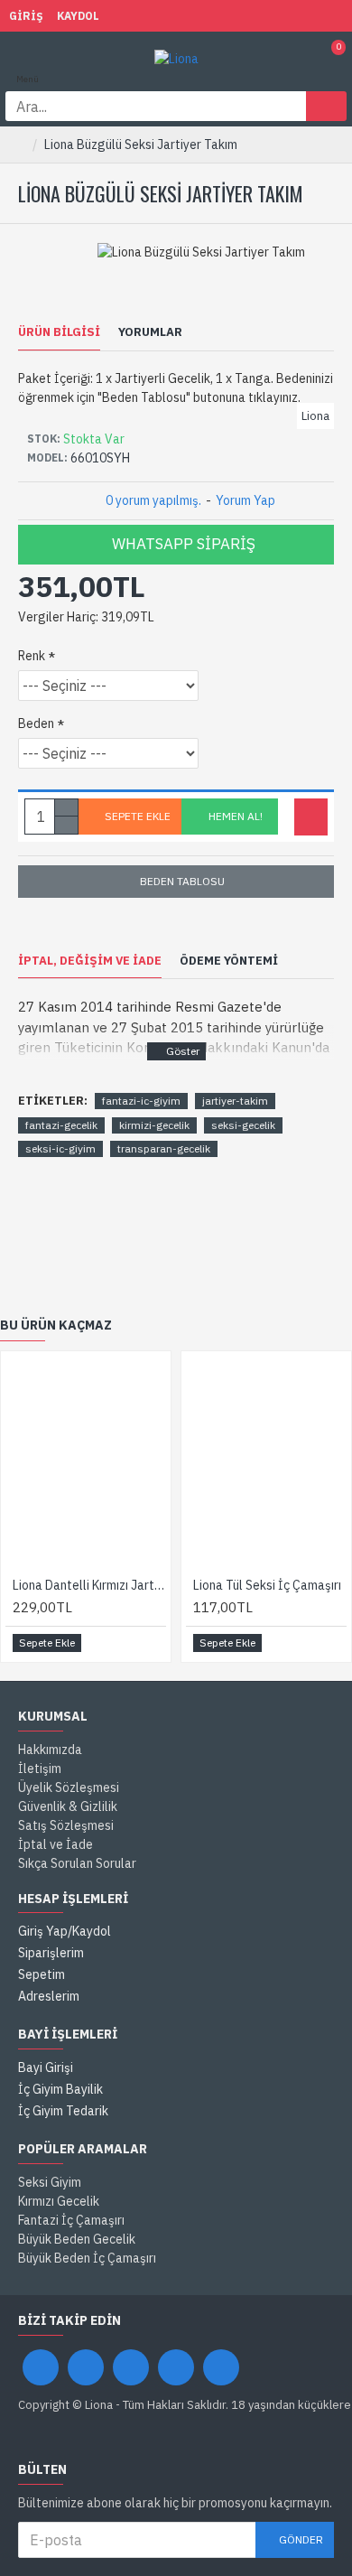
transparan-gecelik (164, 1148)
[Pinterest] (176, 2367)
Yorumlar (150, 332)
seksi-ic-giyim (60, 1148)
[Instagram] (131, 2367)
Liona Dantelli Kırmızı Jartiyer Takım (89, 1585)
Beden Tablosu (182, 881)
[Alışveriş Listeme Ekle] (311, 817)
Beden (36, 723)
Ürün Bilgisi (59, 332)
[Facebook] (41, 2367)
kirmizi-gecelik (154, 1125)
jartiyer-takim (235, 1101)
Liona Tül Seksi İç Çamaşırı (267, 1585)
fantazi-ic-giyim (141, 1101)
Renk (32, 656)
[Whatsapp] (221, 2367)
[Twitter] (86, 2367)
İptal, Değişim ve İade (90, 961)
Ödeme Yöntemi (229, 961)
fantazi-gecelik (61, 1125)
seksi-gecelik (243, 1125)
